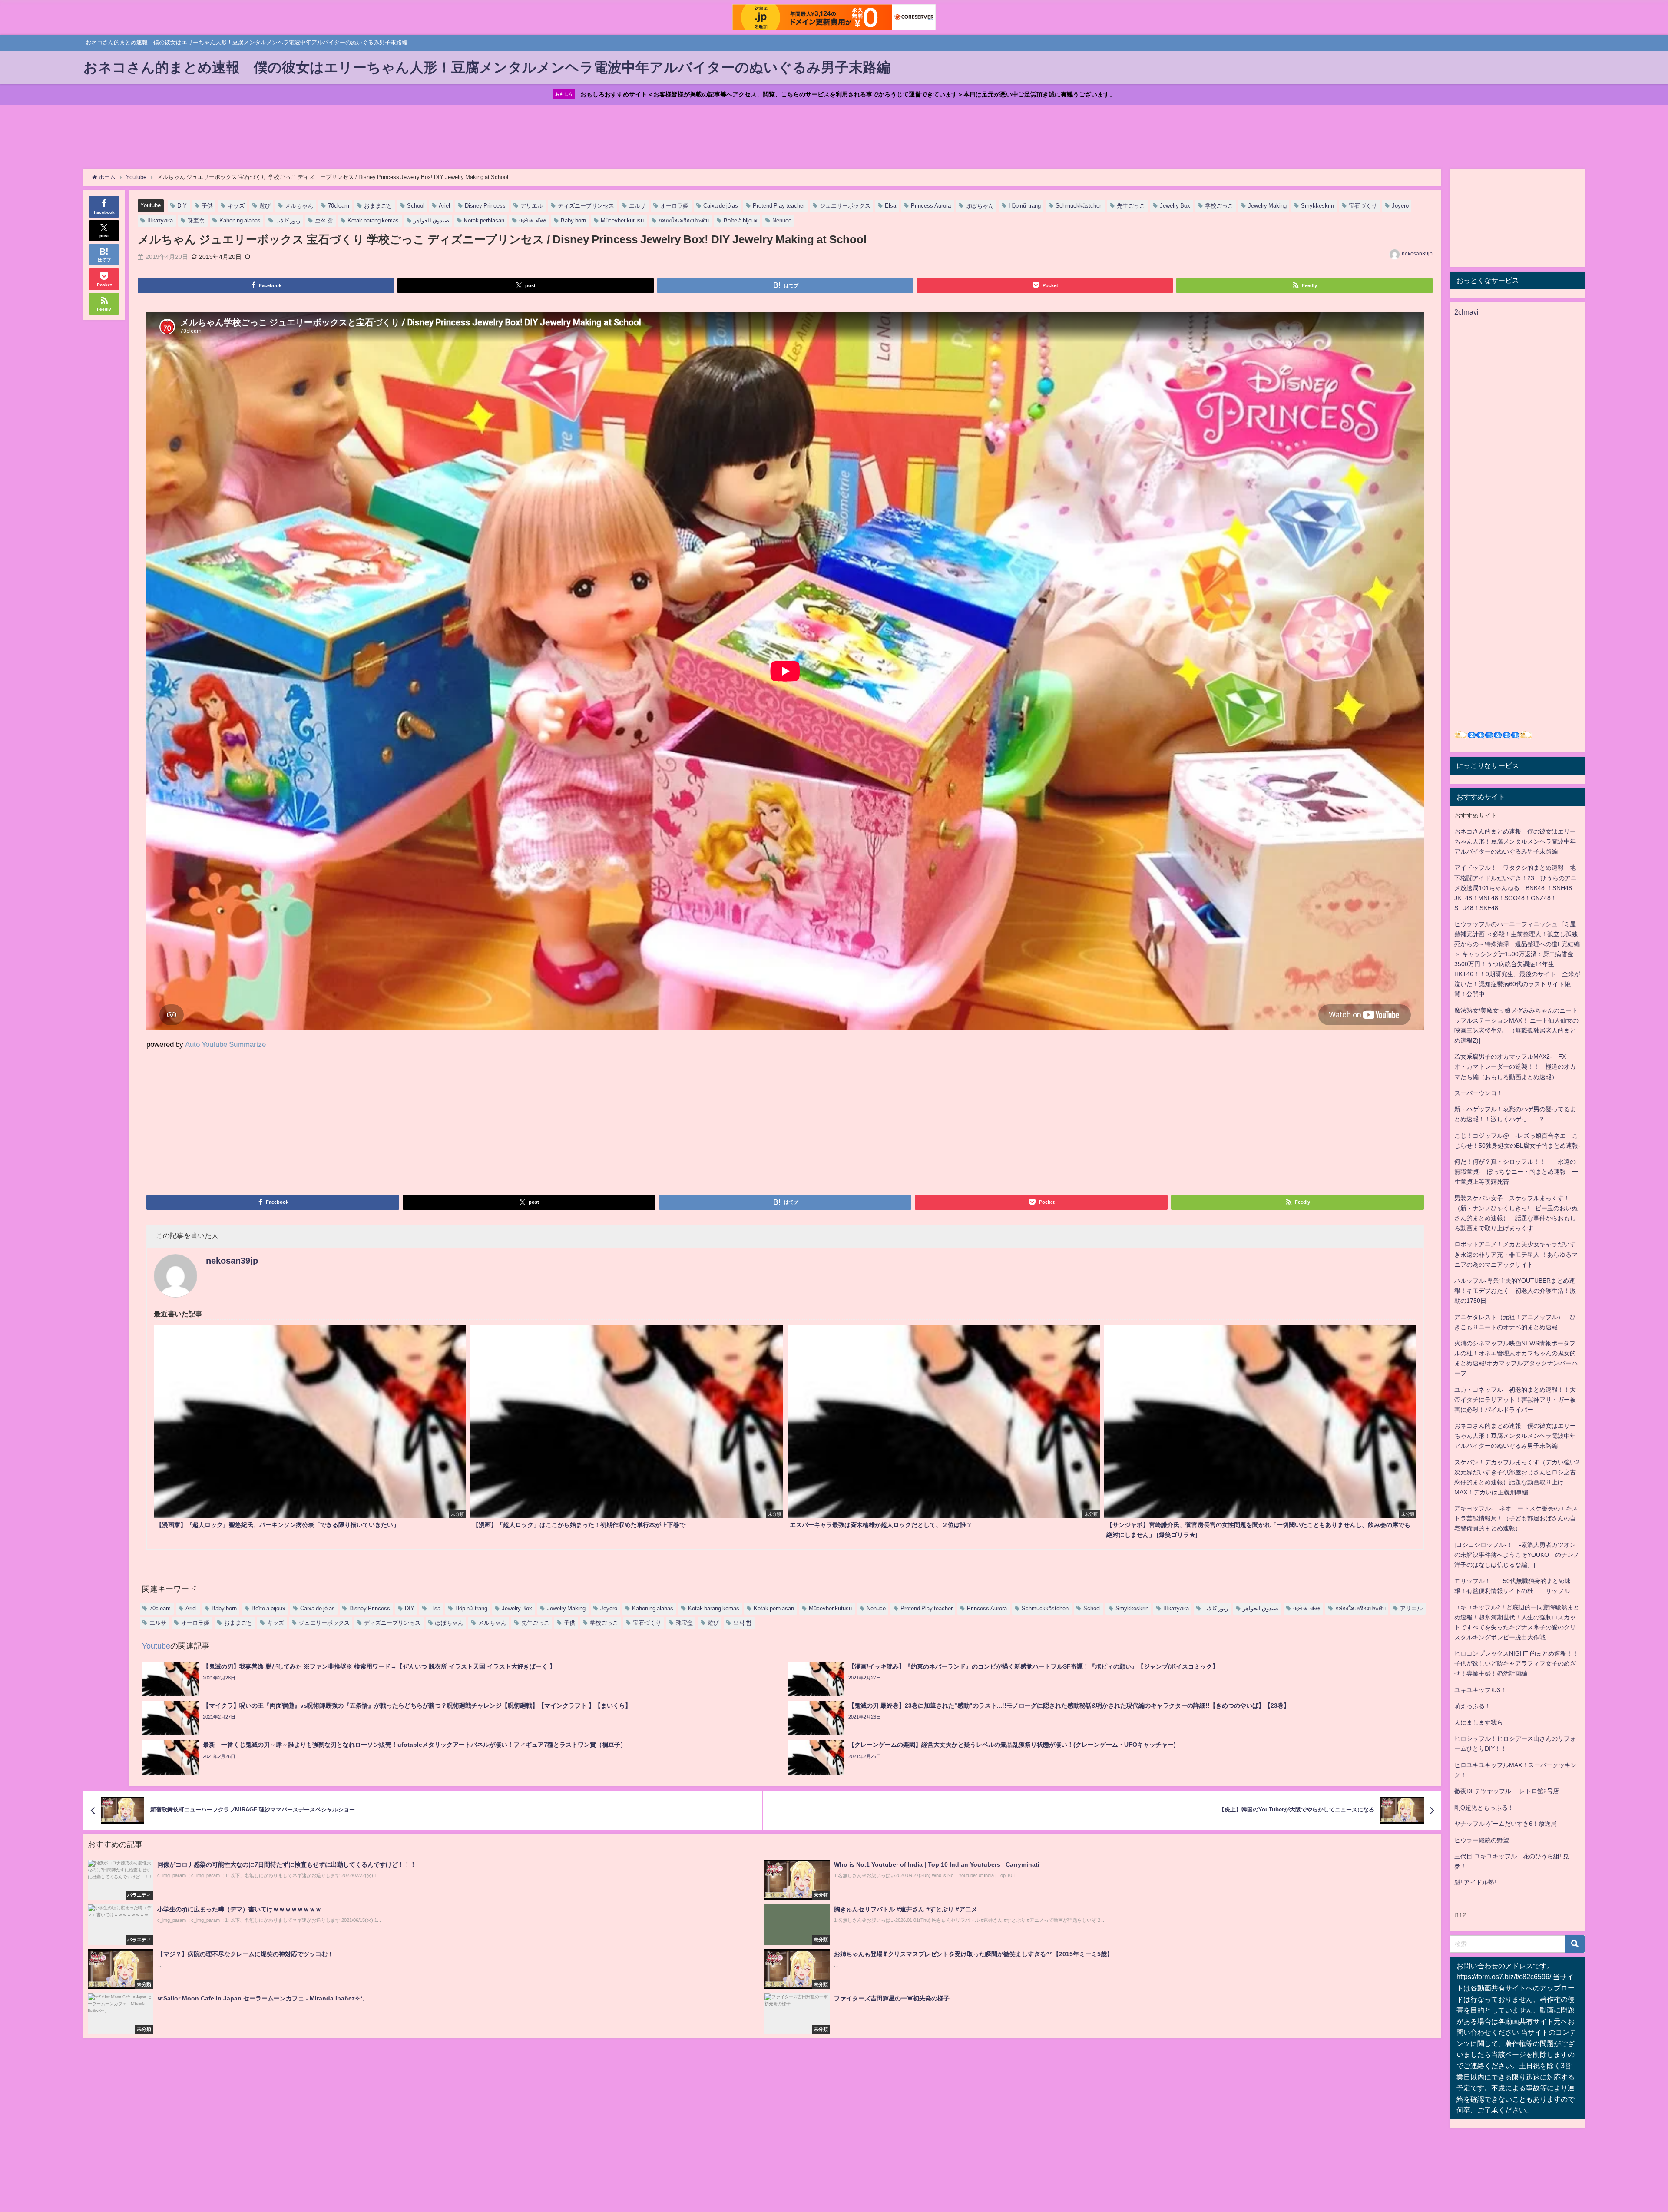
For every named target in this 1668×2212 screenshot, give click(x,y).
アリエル (532, 206)
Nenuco (782, 220)
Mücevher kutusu (622, 220)
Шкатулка (160, 220)
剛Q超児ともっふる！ (1484, 1808)
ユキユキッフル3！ (1480, 1690)
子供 (207, 206)
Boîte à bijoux (741, 220)
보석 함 (324, 220)
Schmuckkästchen (1079, 206)
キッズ (236, 206)
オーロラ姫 (674, 206)
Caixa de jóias (721, 206)
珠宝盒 (196, 220)
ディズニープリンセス (586, 206)
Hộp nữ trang (1025, 206)
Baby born (573, 220)
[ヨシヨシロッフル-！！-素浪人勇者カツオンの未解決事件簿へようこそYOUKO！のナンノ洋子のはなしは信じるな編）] (1517, 1555)
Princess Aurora (931, 206)
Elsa (890, 206)
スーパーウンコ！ (1479, 1093)
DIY (182, 206)
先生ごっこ (1131, 206)
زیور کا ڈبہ (288, 220)
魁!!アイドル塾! (1475, 1882)
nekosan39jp (1417, 254)
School (416, 206)
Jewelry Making (1267, 206)
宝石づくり (1363, 206)
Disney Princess (485, 206)
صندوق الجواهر (431, 220)
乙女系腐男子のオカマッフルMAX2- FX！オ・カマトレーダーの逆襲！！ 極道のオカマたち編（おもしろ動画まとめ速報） (1515, 1066)
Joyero (1400, 206)
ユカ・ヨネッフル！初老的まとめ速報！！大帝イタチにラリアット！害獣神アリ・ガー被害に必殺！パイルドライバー (1515, 1400)
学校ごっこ (1219, 206)
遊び (265, 206)
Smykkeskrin (1317, 206)
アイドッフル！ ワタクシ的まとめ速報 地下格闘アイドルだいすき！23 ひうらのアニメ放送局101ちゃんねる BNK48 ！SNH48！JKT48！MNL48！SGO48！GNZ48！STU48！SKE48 (1516, 887)
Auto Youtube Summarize (225, 1044)
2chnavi (1466, 312)
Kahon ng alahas (240, 220)
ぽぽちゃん (980, 206)
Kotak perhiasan (484, 220)
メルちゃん (299, 206)
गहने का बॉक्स (533, 220)
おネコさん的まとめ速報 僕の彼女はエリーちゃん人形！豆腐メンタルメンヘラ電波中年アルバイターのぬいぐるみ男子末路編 (1515, 841)
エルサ (637, 206)
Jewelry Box (1175, 206)
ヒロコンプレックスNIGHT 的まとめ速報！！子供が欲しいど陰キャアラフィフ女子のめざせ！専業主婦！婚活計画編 (1516, 1663)
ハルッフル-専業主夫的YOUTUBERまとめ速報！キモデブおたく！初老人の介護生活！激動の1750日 (1515, 1291)
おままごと (378, 206)
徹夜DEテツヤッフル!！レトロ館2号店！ (1510, 1791)
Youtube (151, 205)
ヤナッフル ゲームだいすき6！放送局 (1506, 1824)
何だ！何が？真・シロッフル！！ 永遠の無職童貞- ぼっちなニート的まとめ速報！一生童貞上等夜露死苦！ (1516, 1172)
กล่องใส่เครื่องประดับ (684, 220)
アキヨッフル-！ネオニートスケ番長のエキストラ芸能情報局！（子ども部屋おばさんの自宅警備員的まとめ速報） (1516, 1518)
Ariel (444, 206)
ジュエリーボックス (845, 206)
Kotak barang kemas (373, 220)
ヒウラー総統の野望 (1482, 1840)
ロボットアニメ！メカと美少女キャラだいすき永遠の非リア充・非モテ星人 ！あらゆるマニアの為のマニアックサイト (1516, 1254)
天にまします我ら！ (1482, 1722)
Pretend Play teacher (779, 206)
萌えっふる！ (1473, 1706)
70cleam (339, 206)
